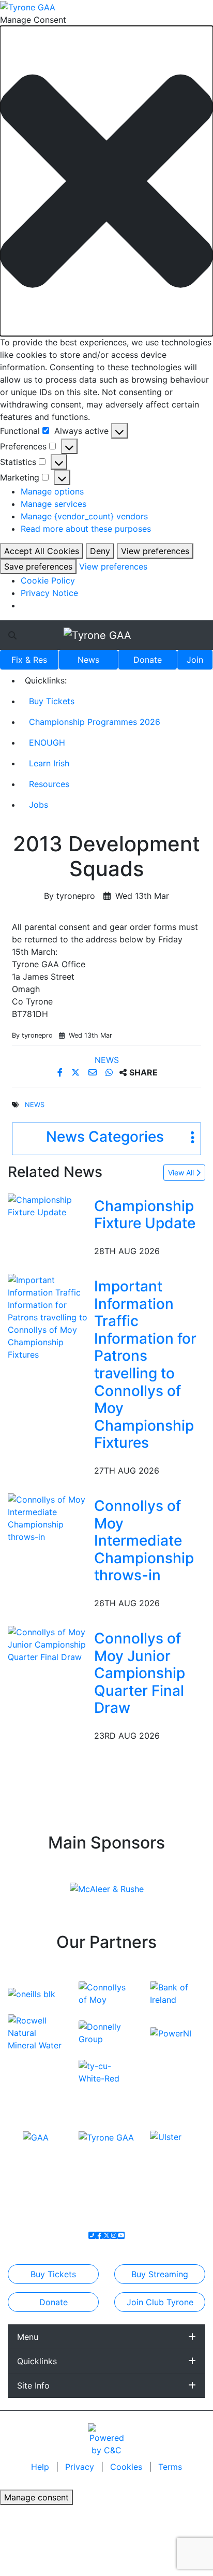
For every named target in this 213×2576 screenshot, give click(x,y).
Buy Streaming (160, 2274)
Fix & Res (29, 660)
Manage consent (36, 2497)
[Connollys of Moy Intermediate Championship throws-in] (49, 1517)
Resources (49, 784)
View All (182, 1173)
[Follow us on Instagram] (114, 2235)
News (88, 660)
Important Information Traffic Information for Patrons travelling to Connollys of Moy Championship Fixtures (145, 1364)
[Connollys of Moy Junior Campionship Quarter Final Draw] (49, 1643)
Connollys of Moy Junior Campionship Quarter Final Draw (140, 1673)
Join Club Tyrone (160, 2302)
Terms (170, 2467)
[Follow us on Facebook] (99, 2235)
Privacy (81, 2467)
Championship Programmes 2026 (95, 722)
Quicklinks (37, 2361)
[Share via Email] (94, 1072)
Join (195, 660)
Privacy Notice (49, 593)
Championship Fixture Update (145, 1215)
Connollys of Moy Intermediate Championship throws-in (144, 1540)
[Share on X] (77, 1072)
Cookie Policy (48, 580)
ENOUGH (47, 743)
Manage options (52, 491)
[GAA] (36, 2136)
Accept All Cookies (42, 551)
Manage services (54, 504)
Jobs (39, 805)
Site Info (33, 2385)
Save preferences (38, 566)
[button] (106, 181)
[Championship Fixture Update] (49, 1205)
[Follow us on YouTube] (121, 2235)
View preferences (155, 551)
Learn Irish (49, 763)
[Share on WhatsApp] (110, 1072)
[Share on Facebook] (61, 1072)
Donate (148, 660)
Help (41, 2467)
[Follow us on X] (106, 2235)
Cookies (126, 2467)
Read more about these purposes (86, 529)
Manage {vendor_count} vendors (84, 516)
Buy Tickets (52, 701)
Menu (28, 2337)
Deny (100, 551)
